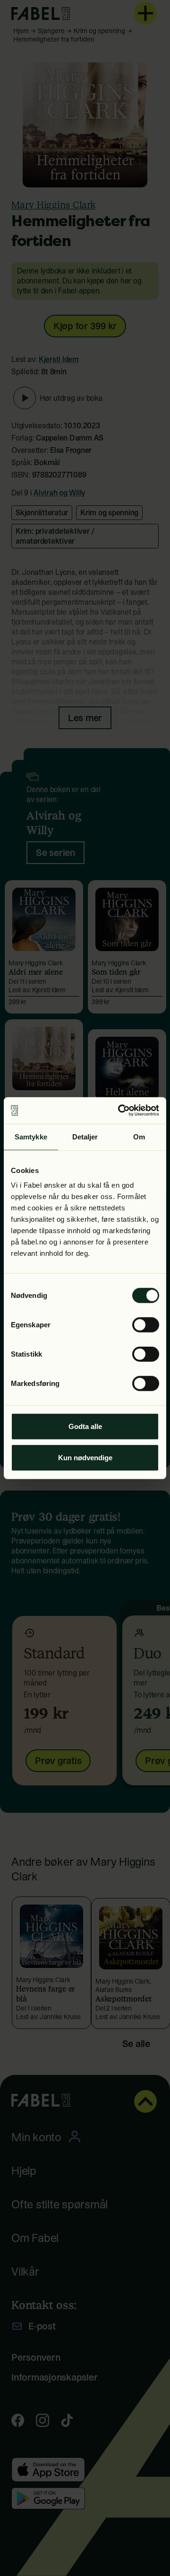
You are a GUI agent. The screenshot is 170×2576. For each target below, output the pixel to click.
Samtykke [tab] (31, 1136)
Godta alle (85, 1426)
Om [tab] (139, 1136)
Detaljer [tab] (85, 1136)
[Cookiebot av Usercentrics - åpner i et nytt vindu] (120, 1111)
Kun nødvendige (85, 1457)
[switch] (146, 1325)
